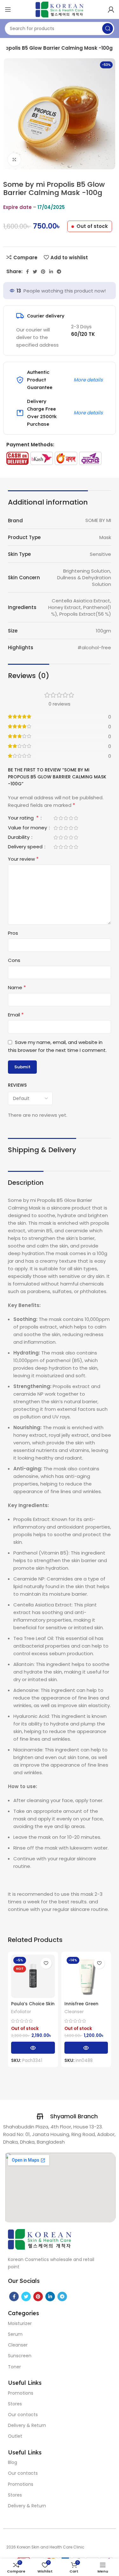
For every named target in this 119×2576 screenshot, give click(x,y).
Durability (19, 838)
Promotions (21, 2393)
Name (17, 987)
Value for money (28, 828)
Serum (15, 2334)
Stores (15, 2404)
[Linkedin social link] (51, 272)
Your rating (23, 818)
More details (88, 380)
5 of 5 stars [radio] (76, 818)
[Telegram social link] (59, 272)
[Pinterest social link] (43, 272)
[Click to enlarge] (14, 160)
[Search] (108, 28)
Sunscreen (20, 2356)
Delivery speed (26, 847)
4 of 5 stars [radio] (71, 818)
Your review (23, 859)
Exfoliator (21, 2012)
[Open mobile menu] (8, 9)
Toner (14, 2367)
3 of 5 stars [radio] (66, 818)
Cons (14, 960)
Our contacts (23, 2415)
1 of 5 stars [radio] (56, 818)
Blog (13, 2462)
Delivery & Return (27, 2425)
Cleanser (74, 2012)
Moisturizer (20, 2323)
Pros (13, 933)
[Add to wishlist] (46, 1963)
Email (16, 1015)
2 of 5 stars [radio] (61, 818)
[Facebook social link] (27, 272)
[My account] (111, 9)
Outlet (15, 2436)
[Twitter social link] (35, 272)
